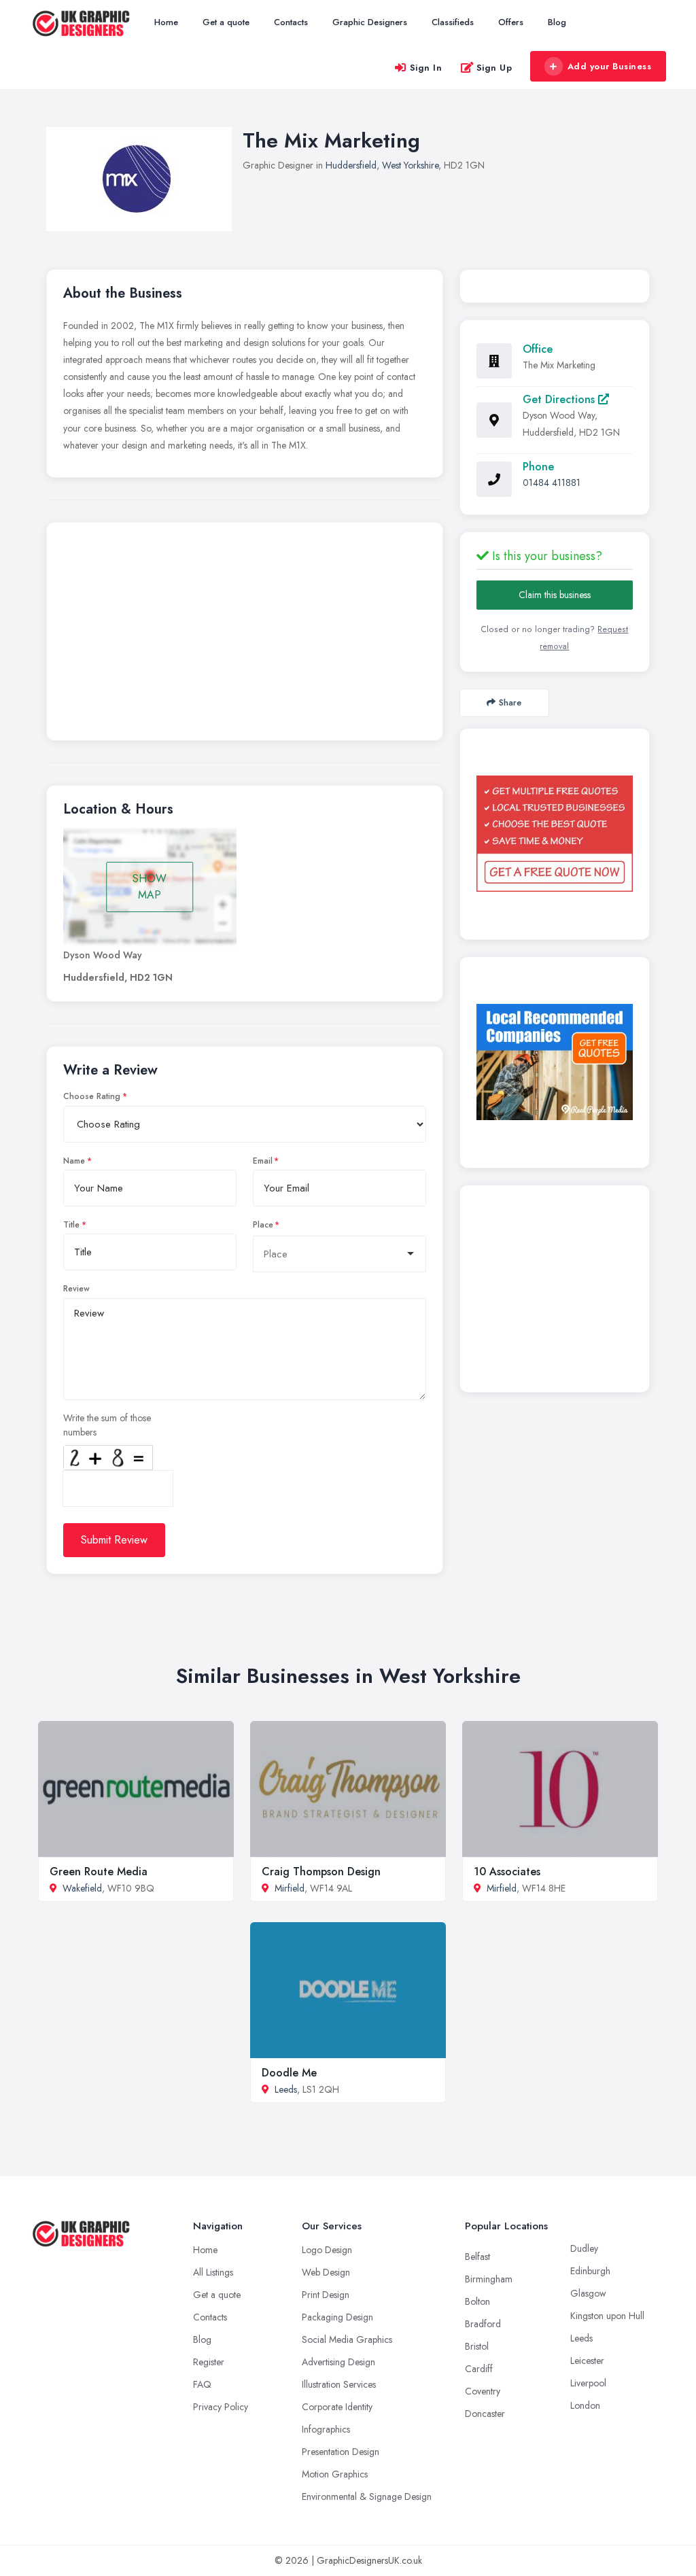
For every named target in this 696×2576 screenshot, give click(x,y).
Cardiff (479, 2369)
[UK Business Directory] (555, 1062)
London (585, 2405)
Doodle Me (289, 2073)
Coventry (483, 2391)
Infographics (326, 2429)
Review (76, 1289)
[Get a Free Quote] (555, 834)
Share (510, 702)
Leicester (587, 2361)
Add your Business (610, 66)
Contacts (291, 22)
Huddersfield (351, 165)
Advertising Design (338, 2362)
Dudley (584, 2248)
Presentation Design (341, 2452)
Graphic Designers (370, 22)
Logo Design (327, 2250)
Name (74, 1161)
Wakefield (82, 1888)
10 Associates (507, 1872)
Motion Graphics (335, 2474)
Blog (557, 22)
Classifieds (453, 22)
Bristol (477, 2346)
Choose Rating (92, 1096)
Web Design (326, 2272)
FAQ (202, 2384)
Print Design (326, 2295)
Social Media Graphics (347, 2339)
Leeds (286, 2089)
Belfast (477, 2257)
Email (263, 1161)
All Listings (213, 2272)
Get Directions (560, 399)
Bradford (483, 2324)
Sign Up (494, 68)
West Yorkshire (410, 165)
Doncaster (485, 2414)
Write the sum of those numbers (107, 1425)
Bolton (477, 2301)
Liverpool (588, 2383)
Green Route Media (99, 1872)
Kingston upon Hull (607, 2316)
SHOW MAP (150, 887)
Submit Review (114, 1540)
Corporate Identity (337, 2407)
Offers (511, 22)
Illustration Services (339, 2384)
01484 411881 (552, 483)
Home (166, 22)
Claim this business (555, 595)
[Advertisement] (245, 635)
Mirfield (290, 1888)
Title (71, 1225)
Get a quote (226, 22)
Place (263, 1225)
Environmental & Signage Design (367, 2496)
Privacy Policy (221, 2407)
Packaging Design (337, 2317)
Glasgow (588, 2293)
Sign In (426, 68)
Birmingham (489, 2279)
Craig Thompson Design (321, 1872)
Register (209, 2362)
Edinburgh (590, 2271)
